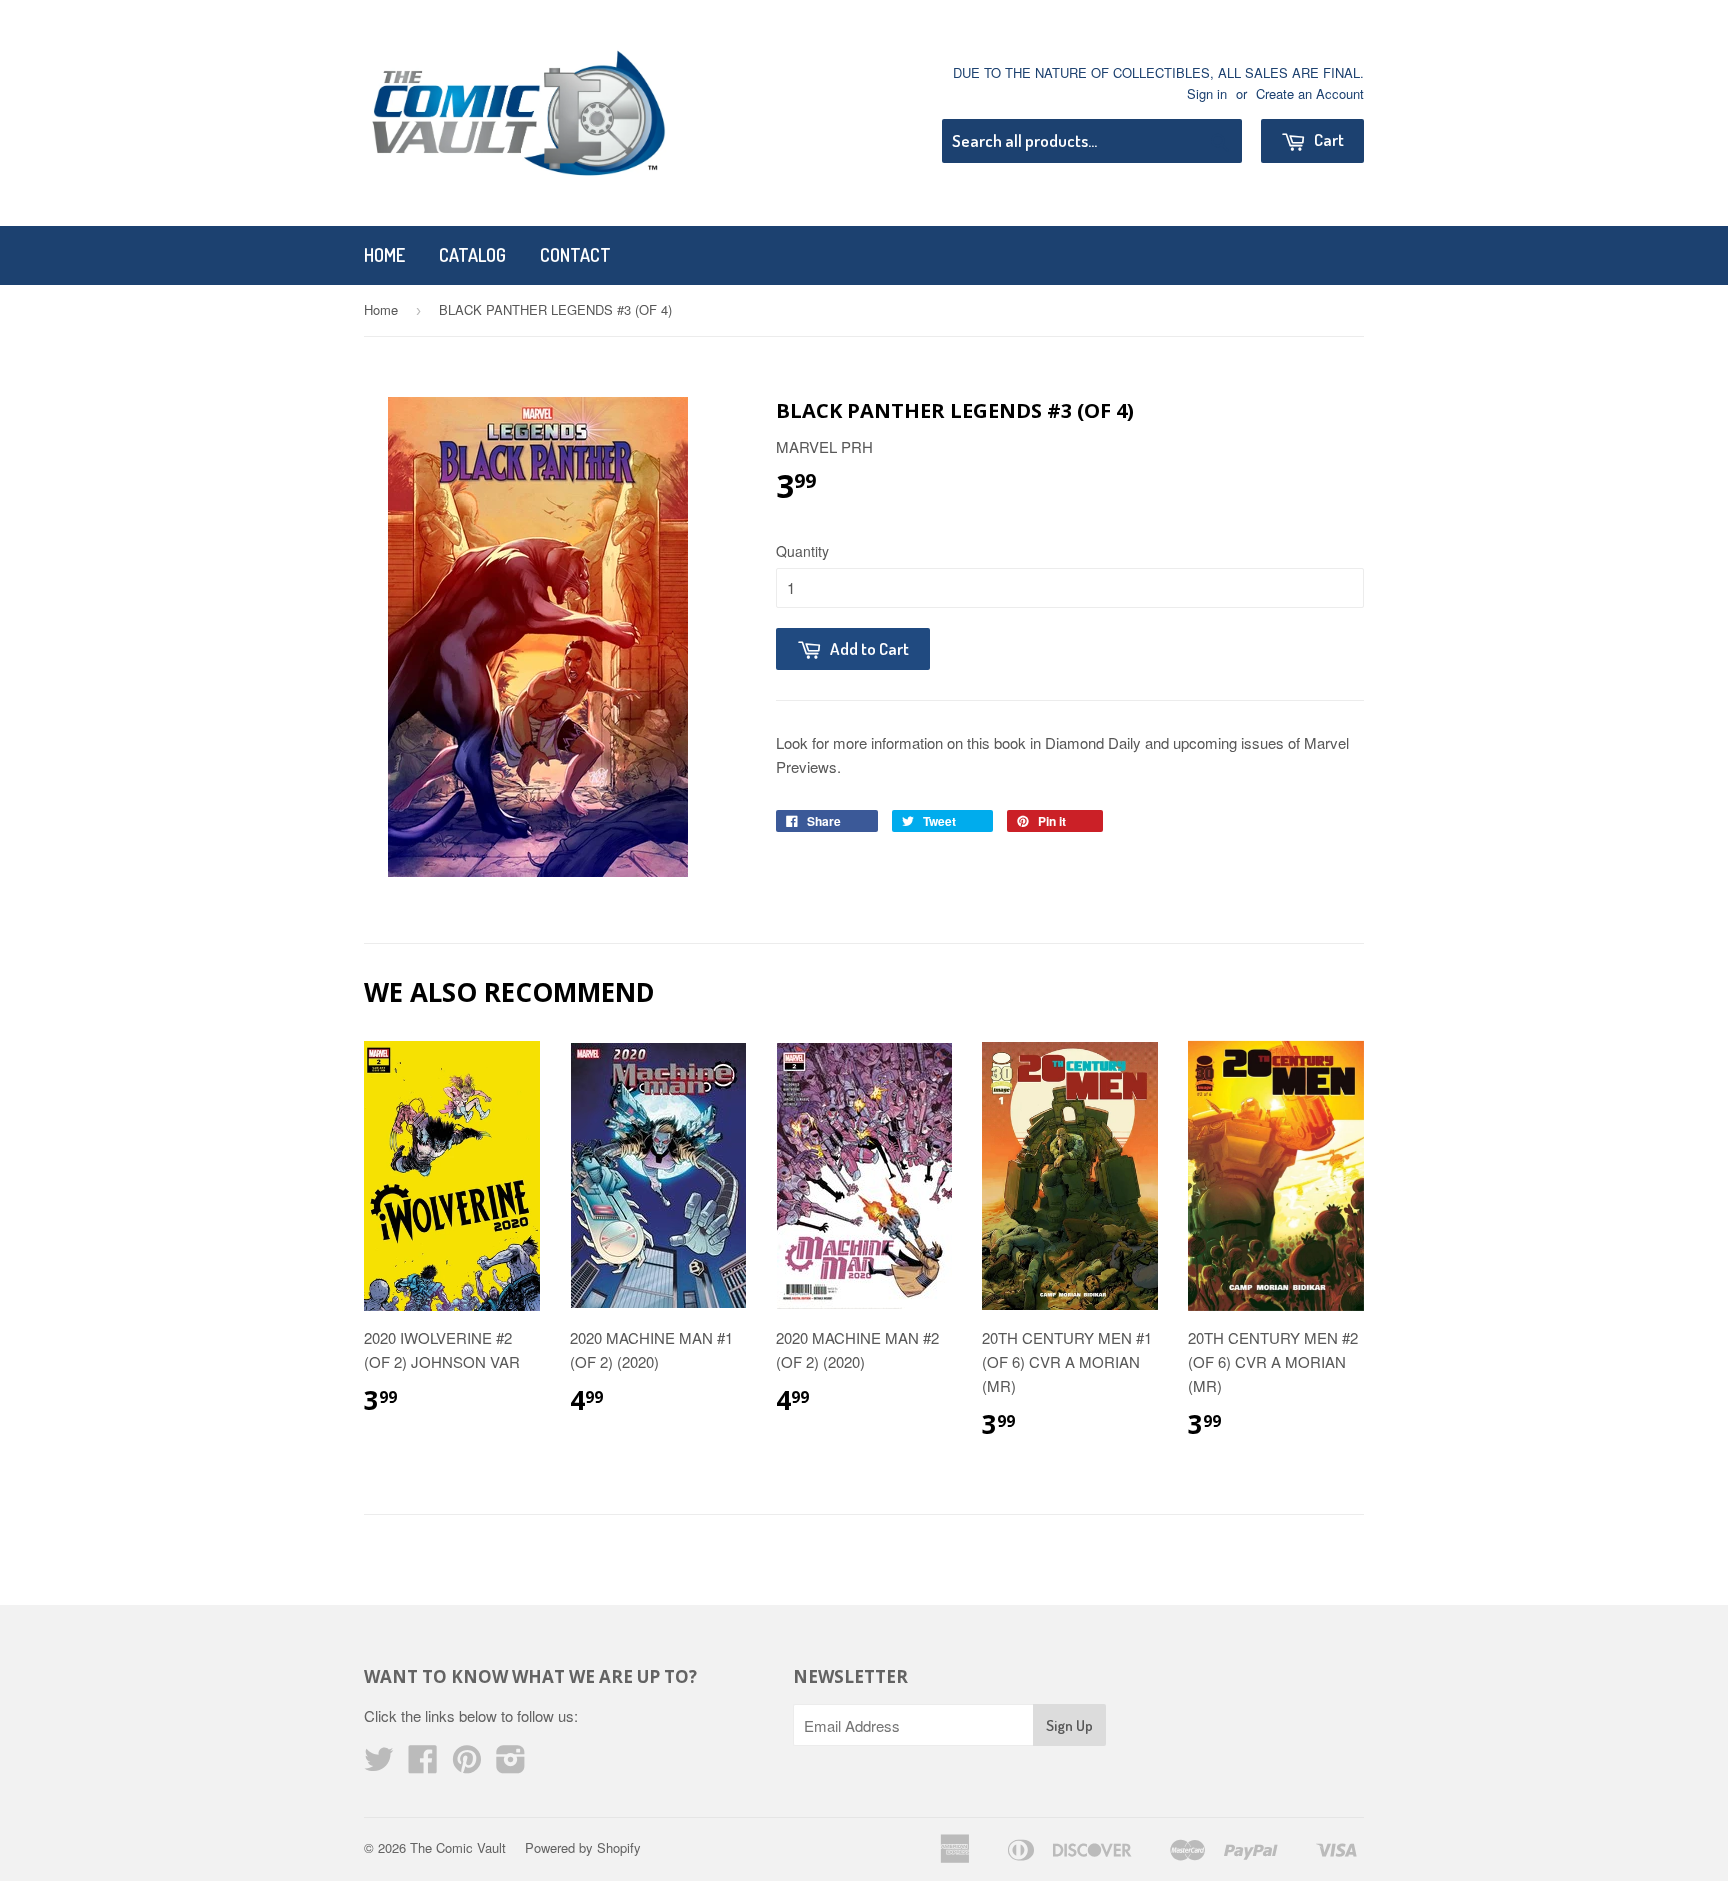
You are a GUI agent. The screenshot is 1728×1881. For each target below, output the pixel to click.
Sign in (1207, 93)
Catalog (472, 255)
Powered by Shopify (583, 1847)
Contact (575, 255)
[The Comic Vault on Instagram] (511, 1764)
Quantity (802, 551)
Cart (1327, 139)
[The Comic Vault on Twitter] (379, 1764)
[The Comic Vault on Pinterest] (467, 1764)
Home (384, 255)
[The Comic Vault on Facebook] (423, 1764)
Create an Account (1310, 93)
